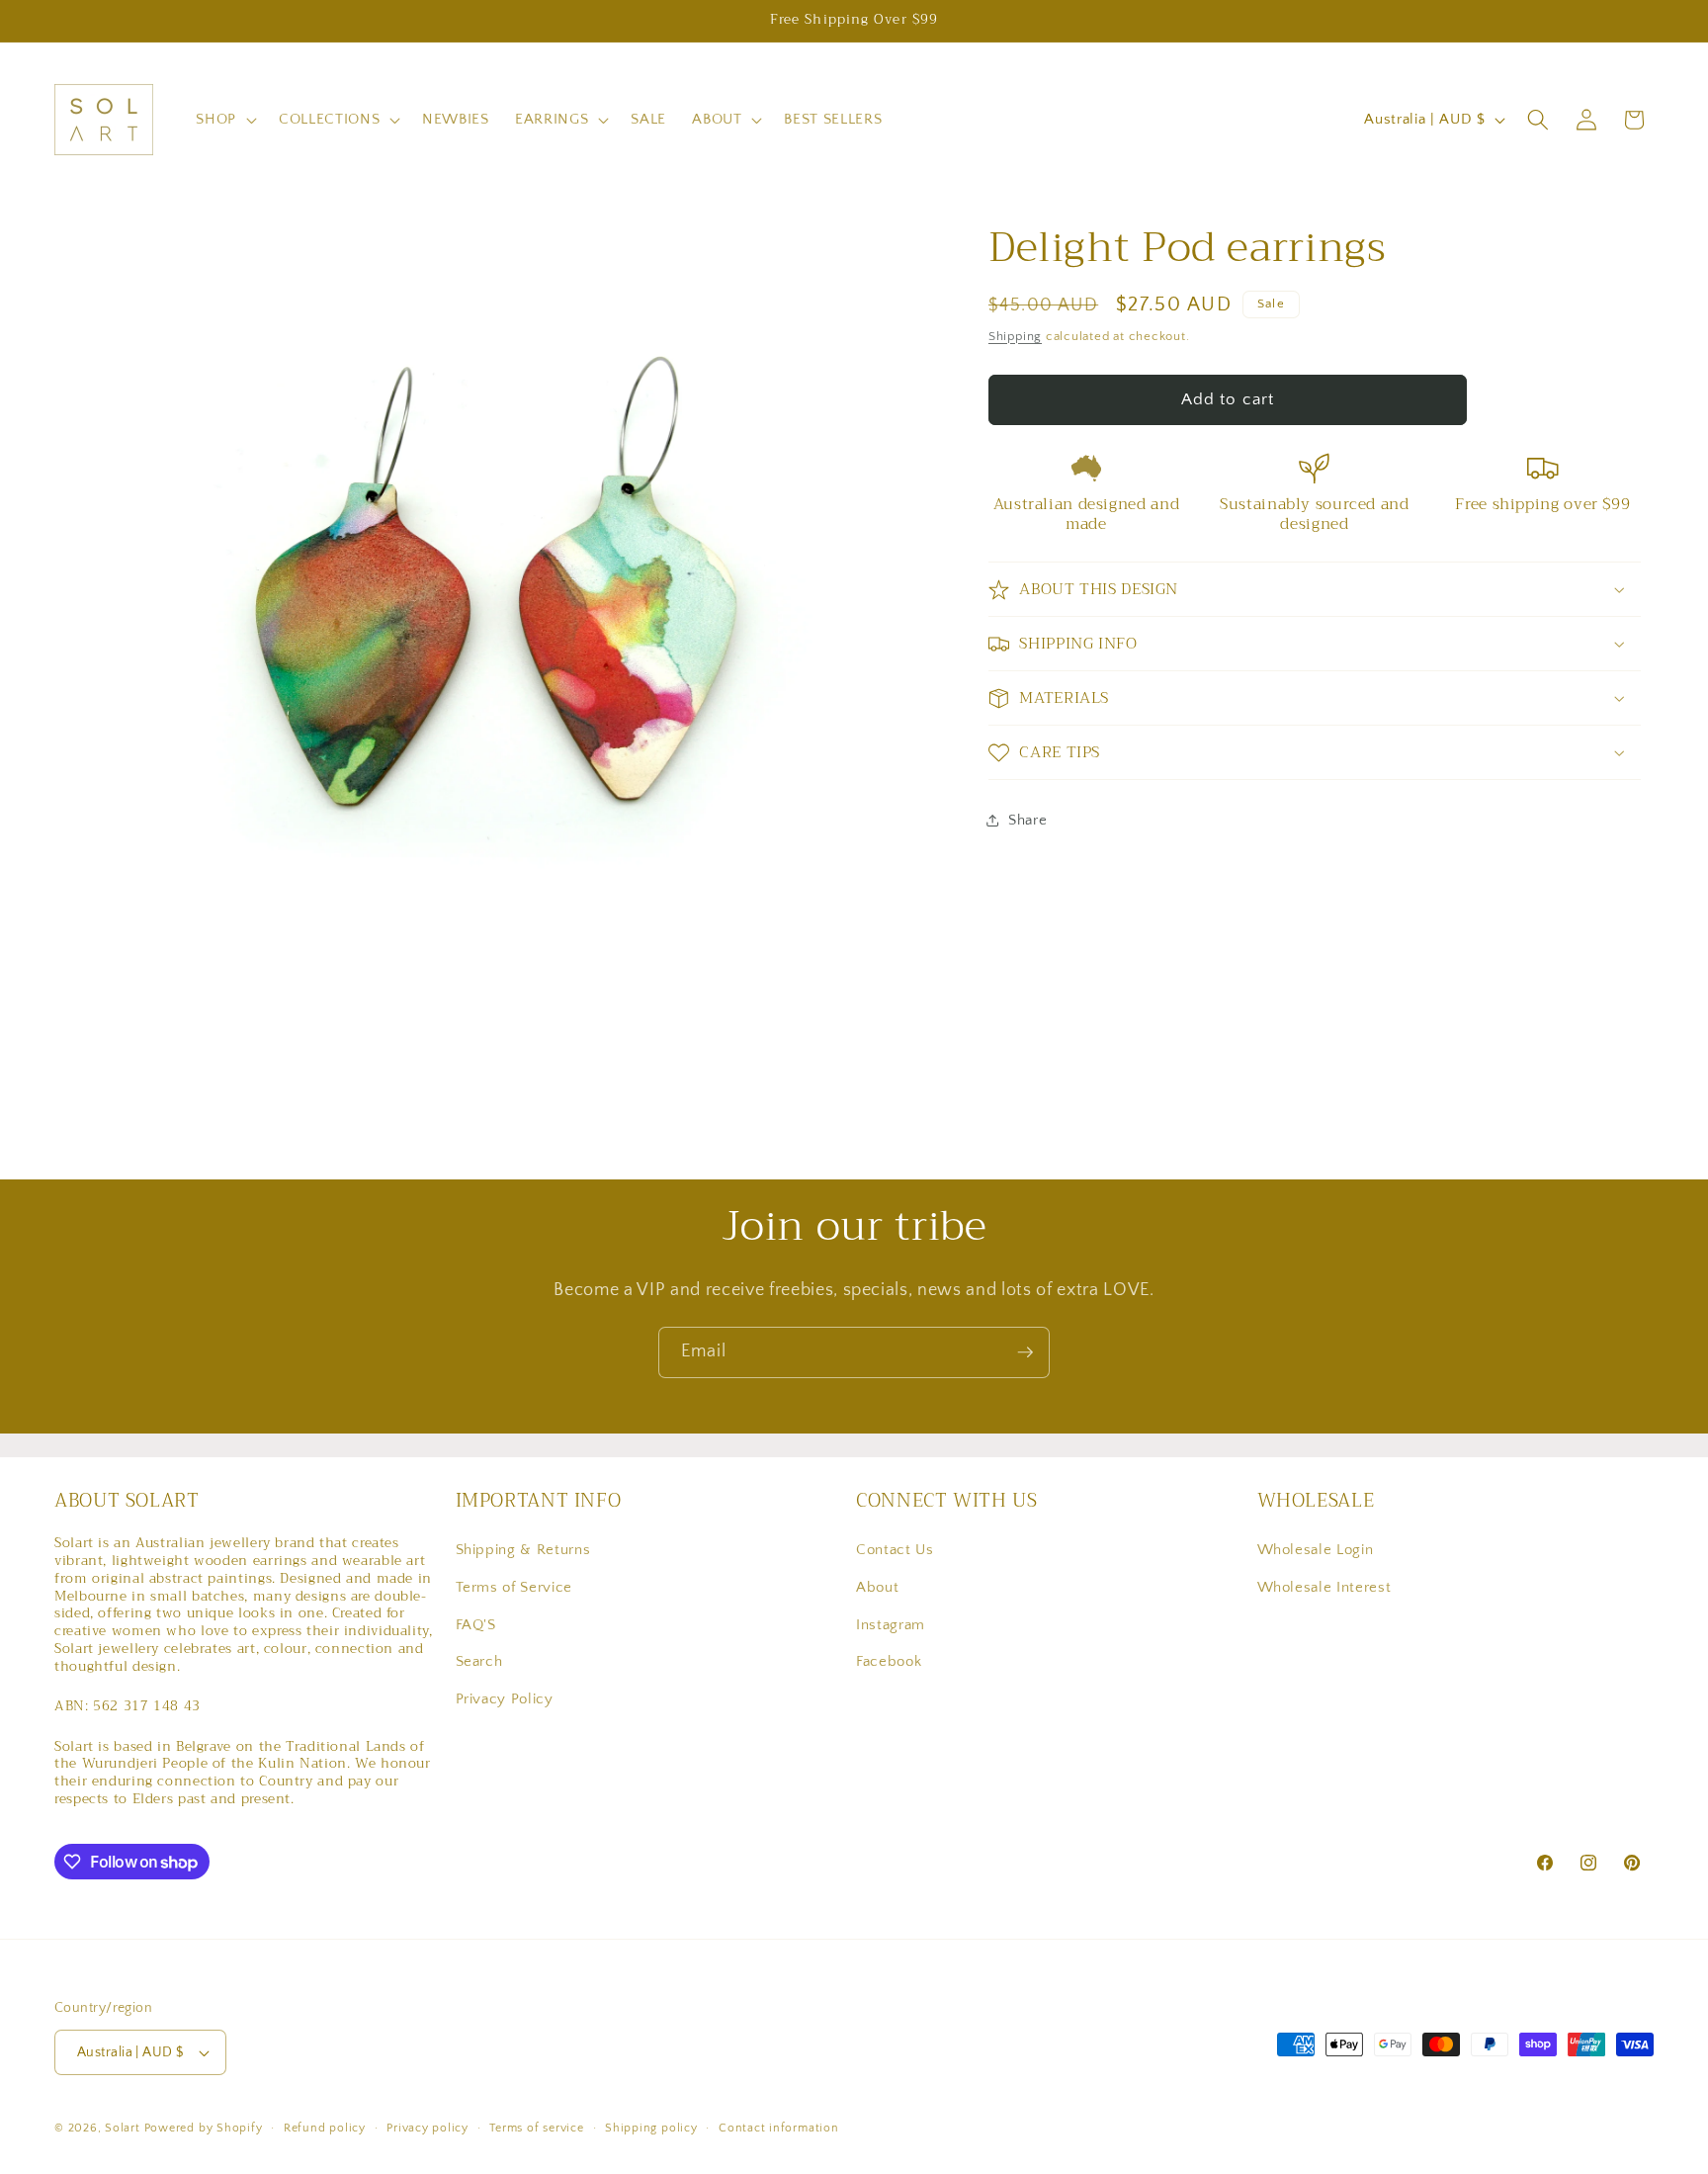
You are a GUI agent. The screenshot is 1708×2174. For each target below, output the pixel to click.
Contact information (779, 2128)
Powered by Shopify (204, 2128)
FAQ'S (476, 1625)
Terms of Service (514, 1587)
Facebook (889, 1661)
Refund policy (325, 2128)
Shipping (1015, 336)
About (877, 1587)
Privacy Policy (505, 1699)
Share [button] (1027, 820)
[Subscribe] (1025, 1352)
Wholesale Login (1316, 1550)
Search (479, 1661)
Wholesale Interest (1324, 1587)
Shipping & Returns (523, 1550)
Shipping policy (651, 2128)
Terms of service (536, 2128)
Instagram (891, 1625)
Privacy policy (427, 2128)
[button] (224, 120)
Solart (123, 2128)
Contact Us (895, 1550)
